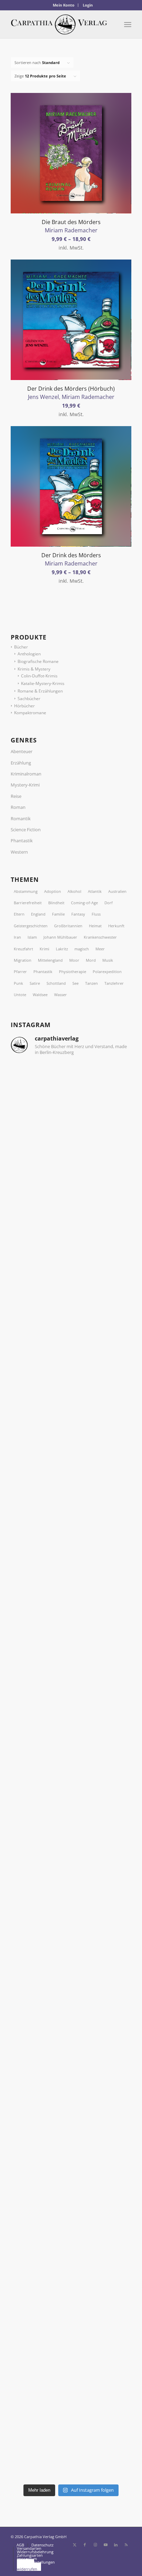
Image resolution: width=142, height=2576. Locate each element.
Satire (35, 983)
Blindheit (56, 903)
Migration (23, 960)
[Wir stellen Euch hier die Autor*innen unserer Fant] (71, 2161)
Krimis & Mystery (34, 669)
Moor (74, 960)
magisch (82, 949)
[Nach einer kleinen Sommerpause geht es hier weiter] (71, 1523)
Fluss (96, 914)
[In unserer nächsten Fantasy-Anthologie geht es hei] (71, 1168)
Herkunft (116, 926)
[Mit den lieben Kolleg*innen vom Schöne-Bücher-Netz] (71, 1878)
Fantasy (78, 914)
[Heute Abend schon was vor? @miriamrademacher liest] (71, 2374)
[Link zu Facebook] (85, 2545)
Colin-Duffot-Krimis (39, 676)
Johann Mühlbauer (60, 937)
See (75, 983)
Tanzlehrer (114, 983)
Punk (18, 983)
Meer (100, 949)
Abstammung (26, 891)
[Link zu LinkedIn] (116, 2545)
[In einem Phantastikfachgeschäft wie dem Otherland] (71, 1594)
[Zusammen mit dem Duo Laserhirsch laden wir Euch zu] (71, 1097)
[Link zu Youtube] (105, 2545)
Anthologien (29, 654)
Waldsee (40, 995)
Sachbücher (29, 699)
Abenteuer (22, 751)
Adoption (53, 891)
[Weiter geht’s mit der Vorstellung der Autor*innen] (71, 2019)
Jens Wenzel (43, 397)
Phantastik (22, 841)
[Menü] (128, 24)
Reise (16, 796)
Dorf (109, 903)
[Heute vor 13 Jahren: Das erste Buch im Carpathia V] (71, 2090)
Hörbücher (24, 706)
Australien (117, 891)
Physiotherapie (73, 972)
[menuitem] (64, 5)
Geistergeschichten (31, 926)
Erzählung (21, 763)
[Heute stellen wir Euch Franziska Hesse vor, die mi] (71, 1665)
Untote (20, 995)
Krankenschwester (100, 937)
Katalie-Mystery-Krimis (43, 683)
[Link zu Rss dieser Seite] (126, 2545)
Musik (108, 960)
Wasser (60, 995)
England (38, 914)
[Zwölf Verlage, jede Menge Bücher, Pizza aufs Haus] (71, 1452)
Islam (32, 937)
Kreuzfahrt (23, 949)
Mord (91, 960)
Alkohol (74, 891)
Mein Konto (64, 5)
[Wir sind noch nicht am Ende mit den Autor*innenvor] (71, 1949)
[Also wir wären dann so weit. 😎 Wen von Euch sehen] (71, 1310)
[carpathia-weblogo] (59, 24)
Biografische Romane (38, 661)
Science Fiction (26, 830)
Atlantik (95, 891)
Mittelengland (50, 960)
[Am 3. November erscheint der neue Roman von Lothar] (71, 1381)
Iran (17, 937)
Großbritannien (68, 926)
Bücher (21, 647)
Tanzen (92, 983)
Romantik (21, 819)
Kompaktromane (30, 713)
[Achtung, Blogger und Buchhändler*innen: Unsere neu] (71, 2232)
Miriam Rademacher (71, 230)
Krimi (44, 949)
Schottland (56, 983)
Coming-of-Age (84, 903)
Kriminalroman (26, 774)
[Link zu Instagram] (95, 2545)
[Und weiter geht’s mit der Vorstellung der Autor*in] (71, 2303)
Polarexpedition (107, 972)
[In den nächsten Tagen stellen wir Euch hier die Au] (71, 2445)
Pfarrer (20, 972)
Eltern (19, 914)
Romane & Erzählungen (40, 691)
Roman (18, 807)
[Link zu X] (74, 2545)
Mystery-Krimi (25, 785)
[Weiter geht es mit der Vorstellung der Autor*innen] (71, 1806)
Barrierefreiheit (28, 903)
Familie (58, 914)
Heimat (95, 926)
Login (88, 5)
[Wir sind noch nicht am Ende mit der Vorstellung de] (71, 1735)
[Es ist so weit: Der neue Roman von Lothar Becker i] (71, 1239)
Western (19, 852)
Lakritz (62, 949)
